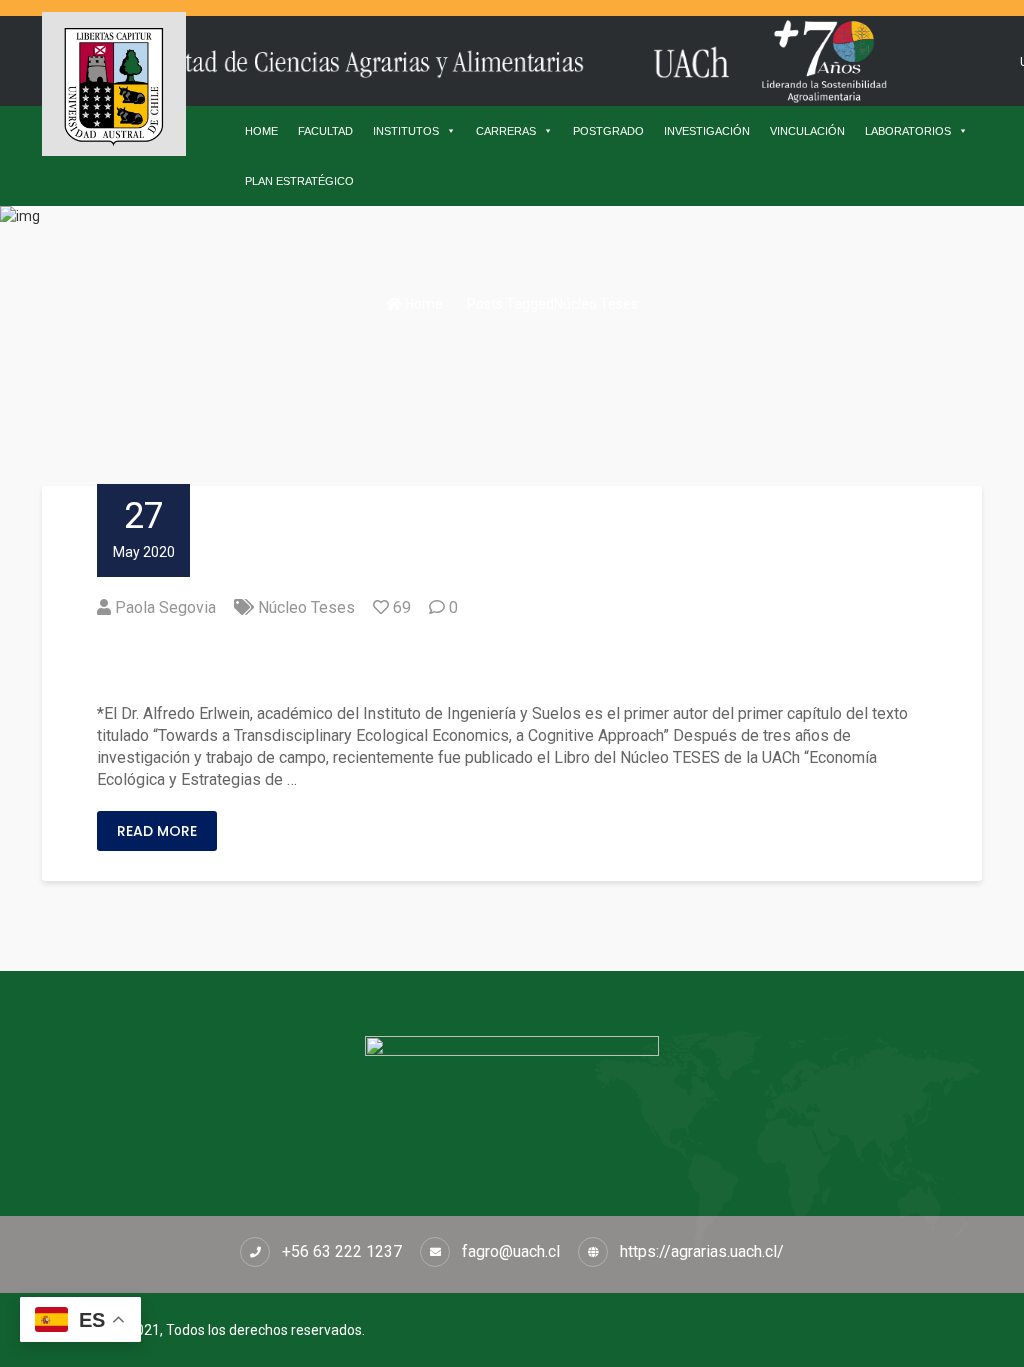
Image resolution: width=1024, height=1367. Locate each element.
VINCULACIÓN (807, 131)
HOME (261, 131)
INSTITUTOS (406, 131)
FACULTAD (325, 131)
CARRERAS (506, 131)
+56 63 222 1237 (342, 1251)
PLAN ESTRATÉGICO (299, 181)
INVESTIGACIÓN (707, 131)
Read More (157, 831)
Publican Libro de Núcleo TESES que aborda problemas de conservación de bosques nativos (508, 661)
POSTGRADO (608, 131)
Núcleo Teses (306, 607)
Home (422, 304)
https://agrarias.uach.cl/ (702, 1251)
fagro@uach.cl (511, 1251)
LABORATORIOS (908, 131)
